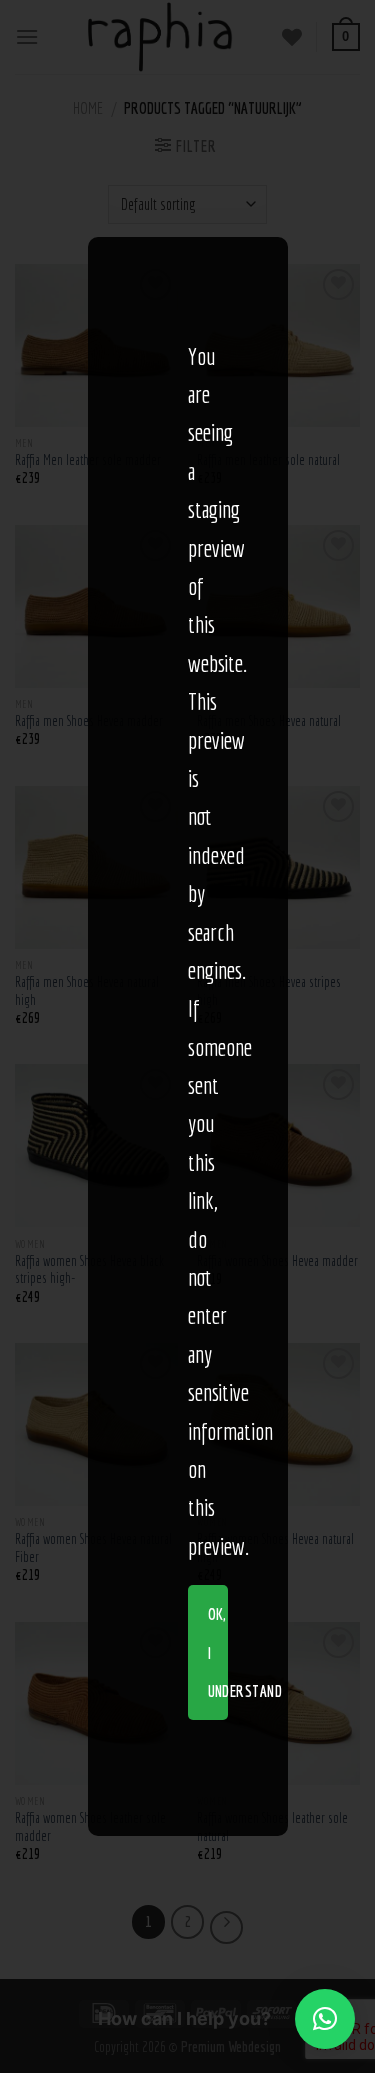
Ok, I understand (218, 1652)
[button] (325, 2019)
